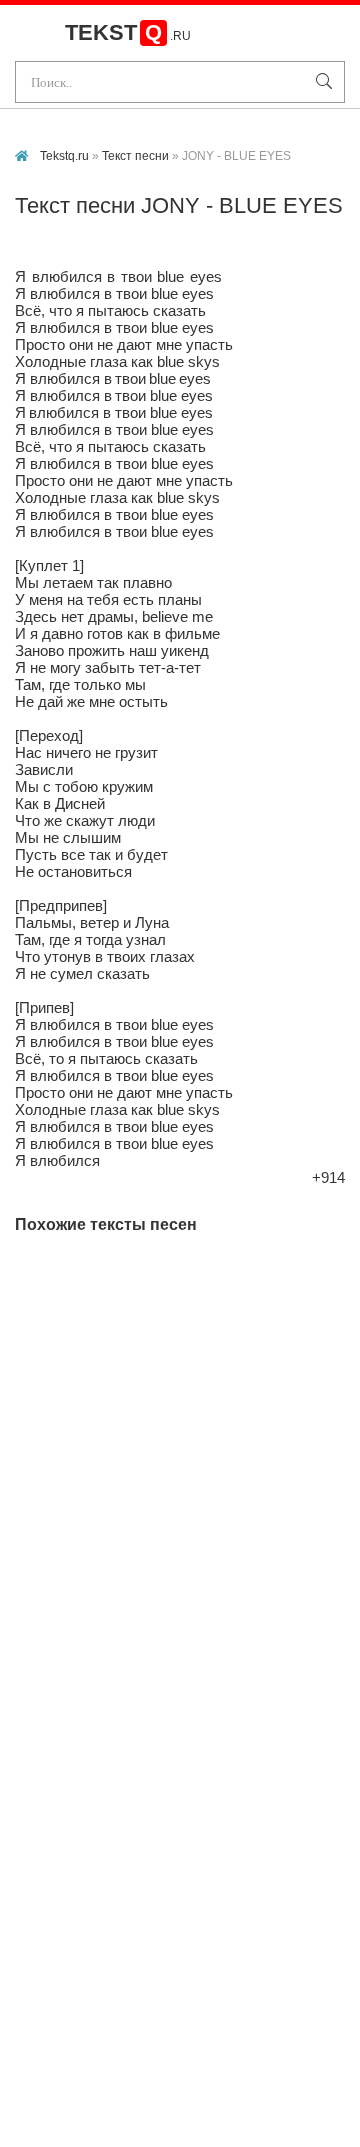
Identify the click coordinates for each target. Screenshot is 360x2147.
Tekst (128, 32)
